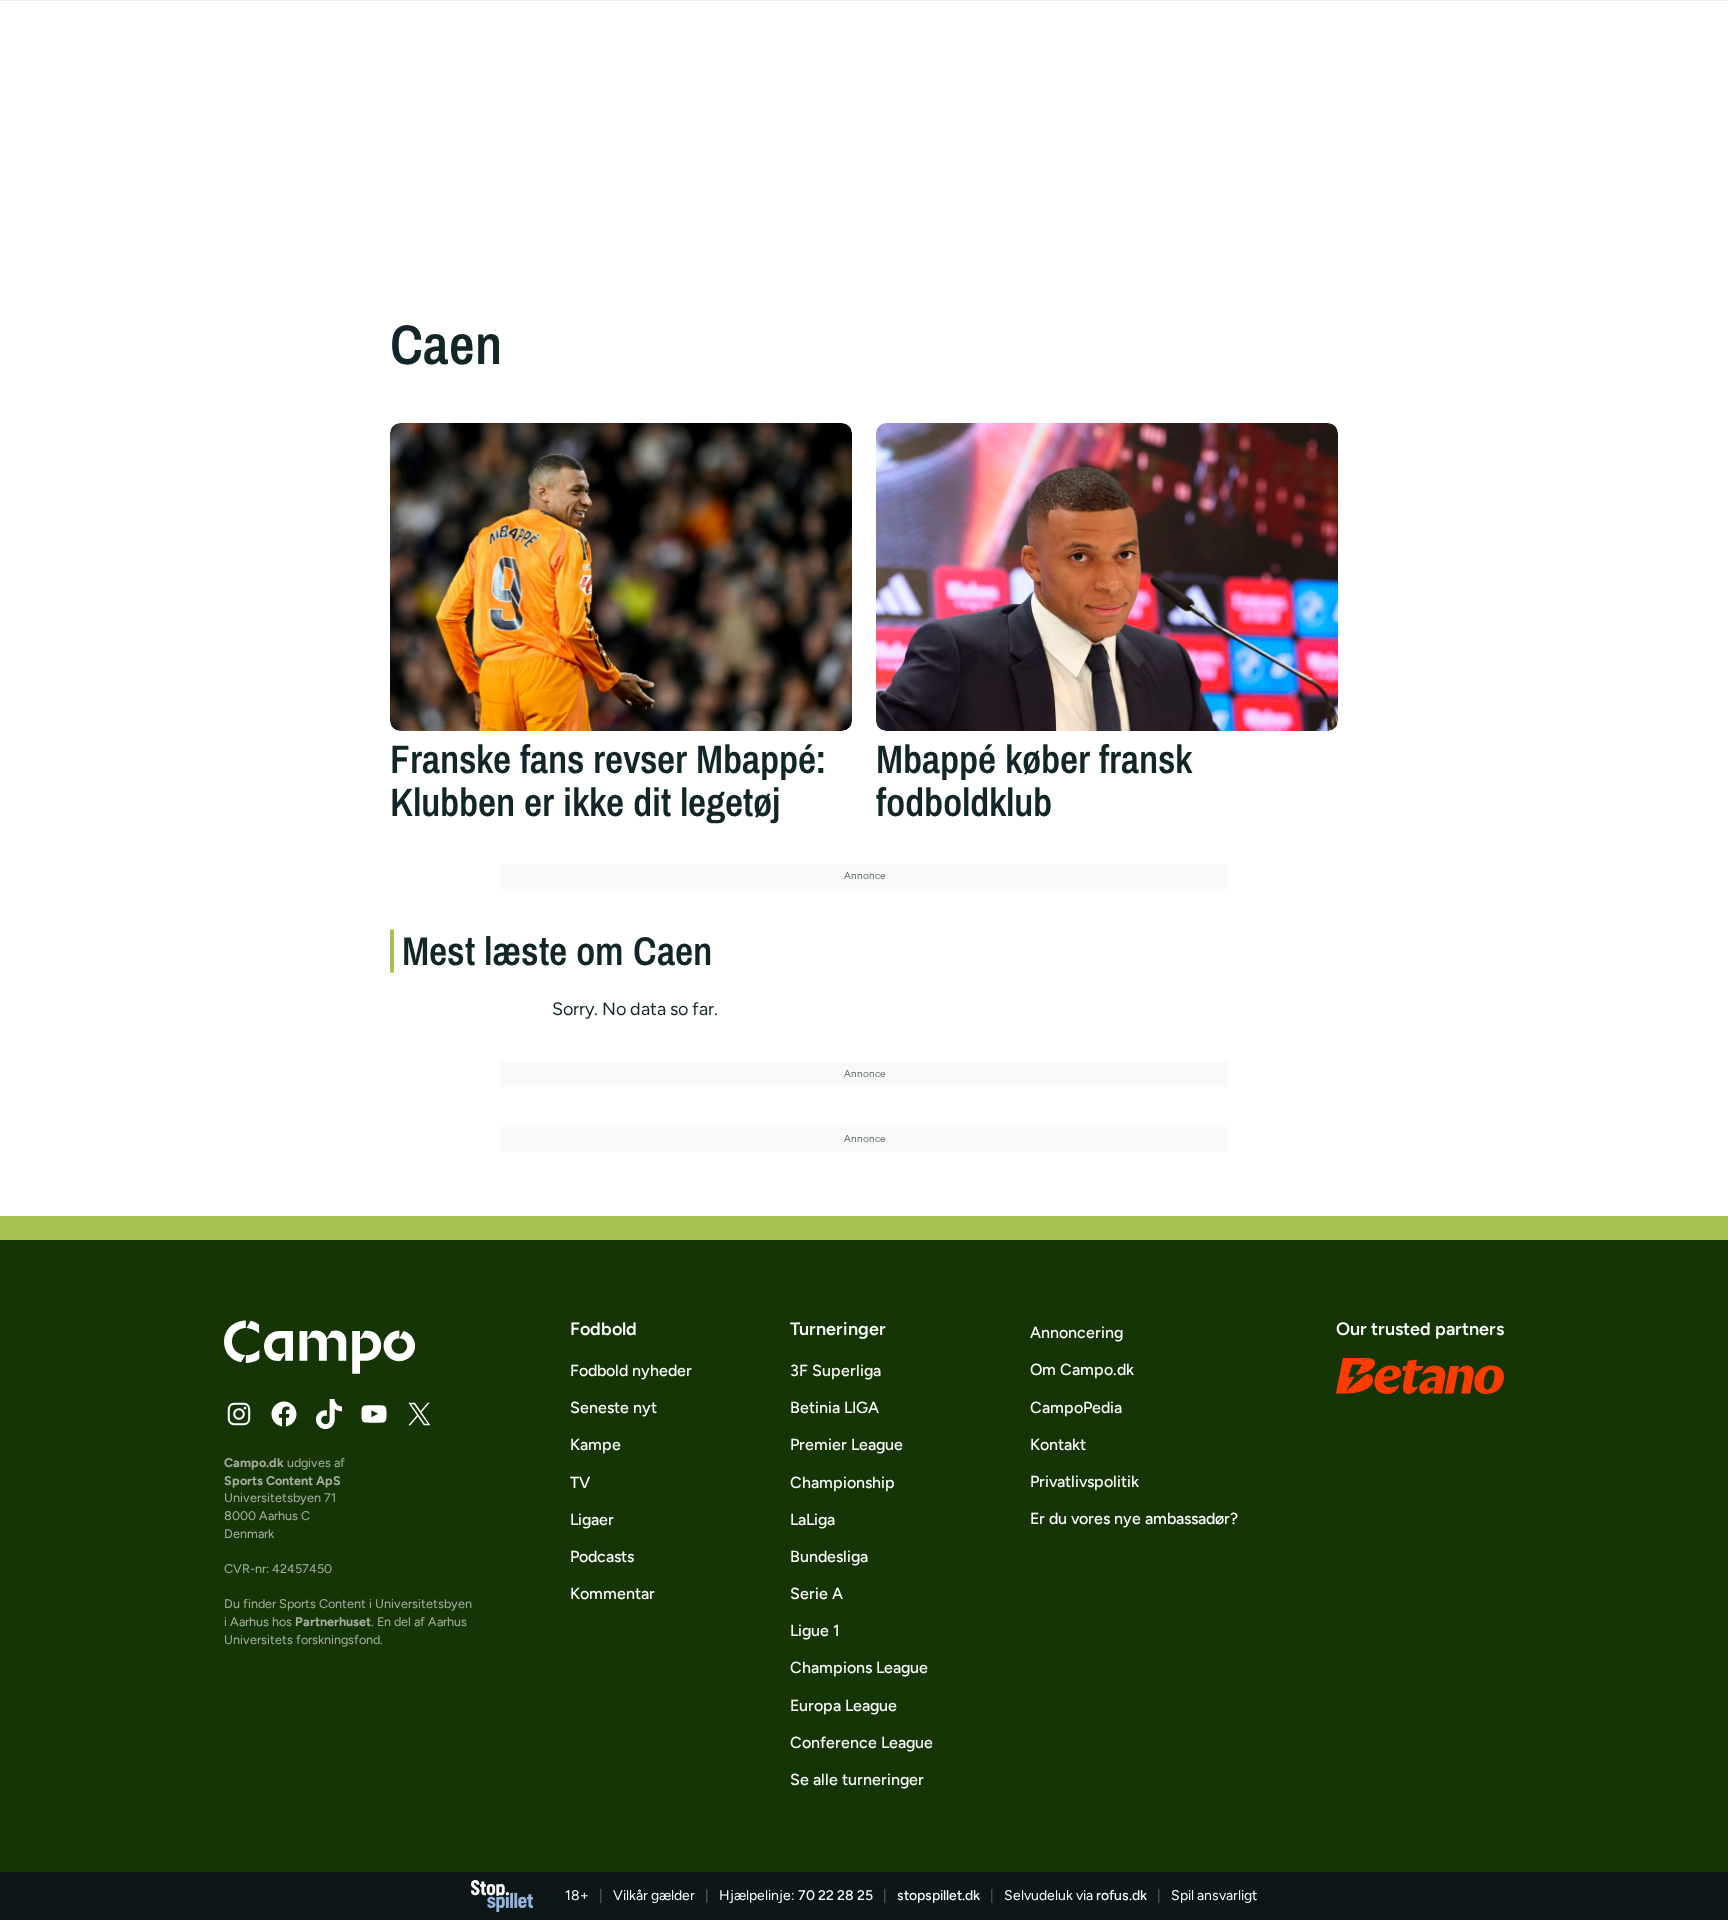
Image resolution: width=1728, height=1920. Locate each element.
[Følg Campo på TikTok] (329, 1414)
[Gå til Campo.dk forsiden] (319, 1368)
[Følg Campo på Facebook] (284, 1414)
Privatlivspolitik (1084, 1481)
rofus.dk (1121, 1895)
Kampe (595, 1444)
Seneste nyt (613, 1407)
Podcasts (602, 1556)
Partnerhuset (333, 1621)
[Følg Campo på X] (419, 1414)
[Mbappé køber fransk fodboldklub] (1107, 577)
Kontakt (1058, 1444)
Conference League (861, 1742)
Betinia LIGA (834, 1407)
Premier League (846, 1444)
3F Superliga (835, 1370)
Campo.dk (254, 1462)
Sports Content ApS (282, 1480)
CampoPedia (1076, 1407)
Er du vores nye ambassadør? (1134, 1518)
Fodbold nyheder (631, 1370)
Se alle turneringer (857, 1779)
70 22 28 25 (835, 1895)
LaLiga (812, 1519)
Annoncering (1076, 1332)
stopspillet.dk (938, 1895)
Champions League (859, 1667)
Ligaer (592, 1519)
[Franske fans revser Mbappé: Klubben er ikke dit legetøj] (621, 577)
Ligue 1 (815, 1630)
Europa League (843, 1705)
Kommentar (612, 1593)
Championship (842, 1482)
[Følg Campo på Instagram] (239, 1414)
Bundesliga (829, 1556)
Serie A (816, 1593)
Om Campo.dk (1082, 1369)
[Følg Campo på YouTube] (374, 1414)
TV (580, 1482)
